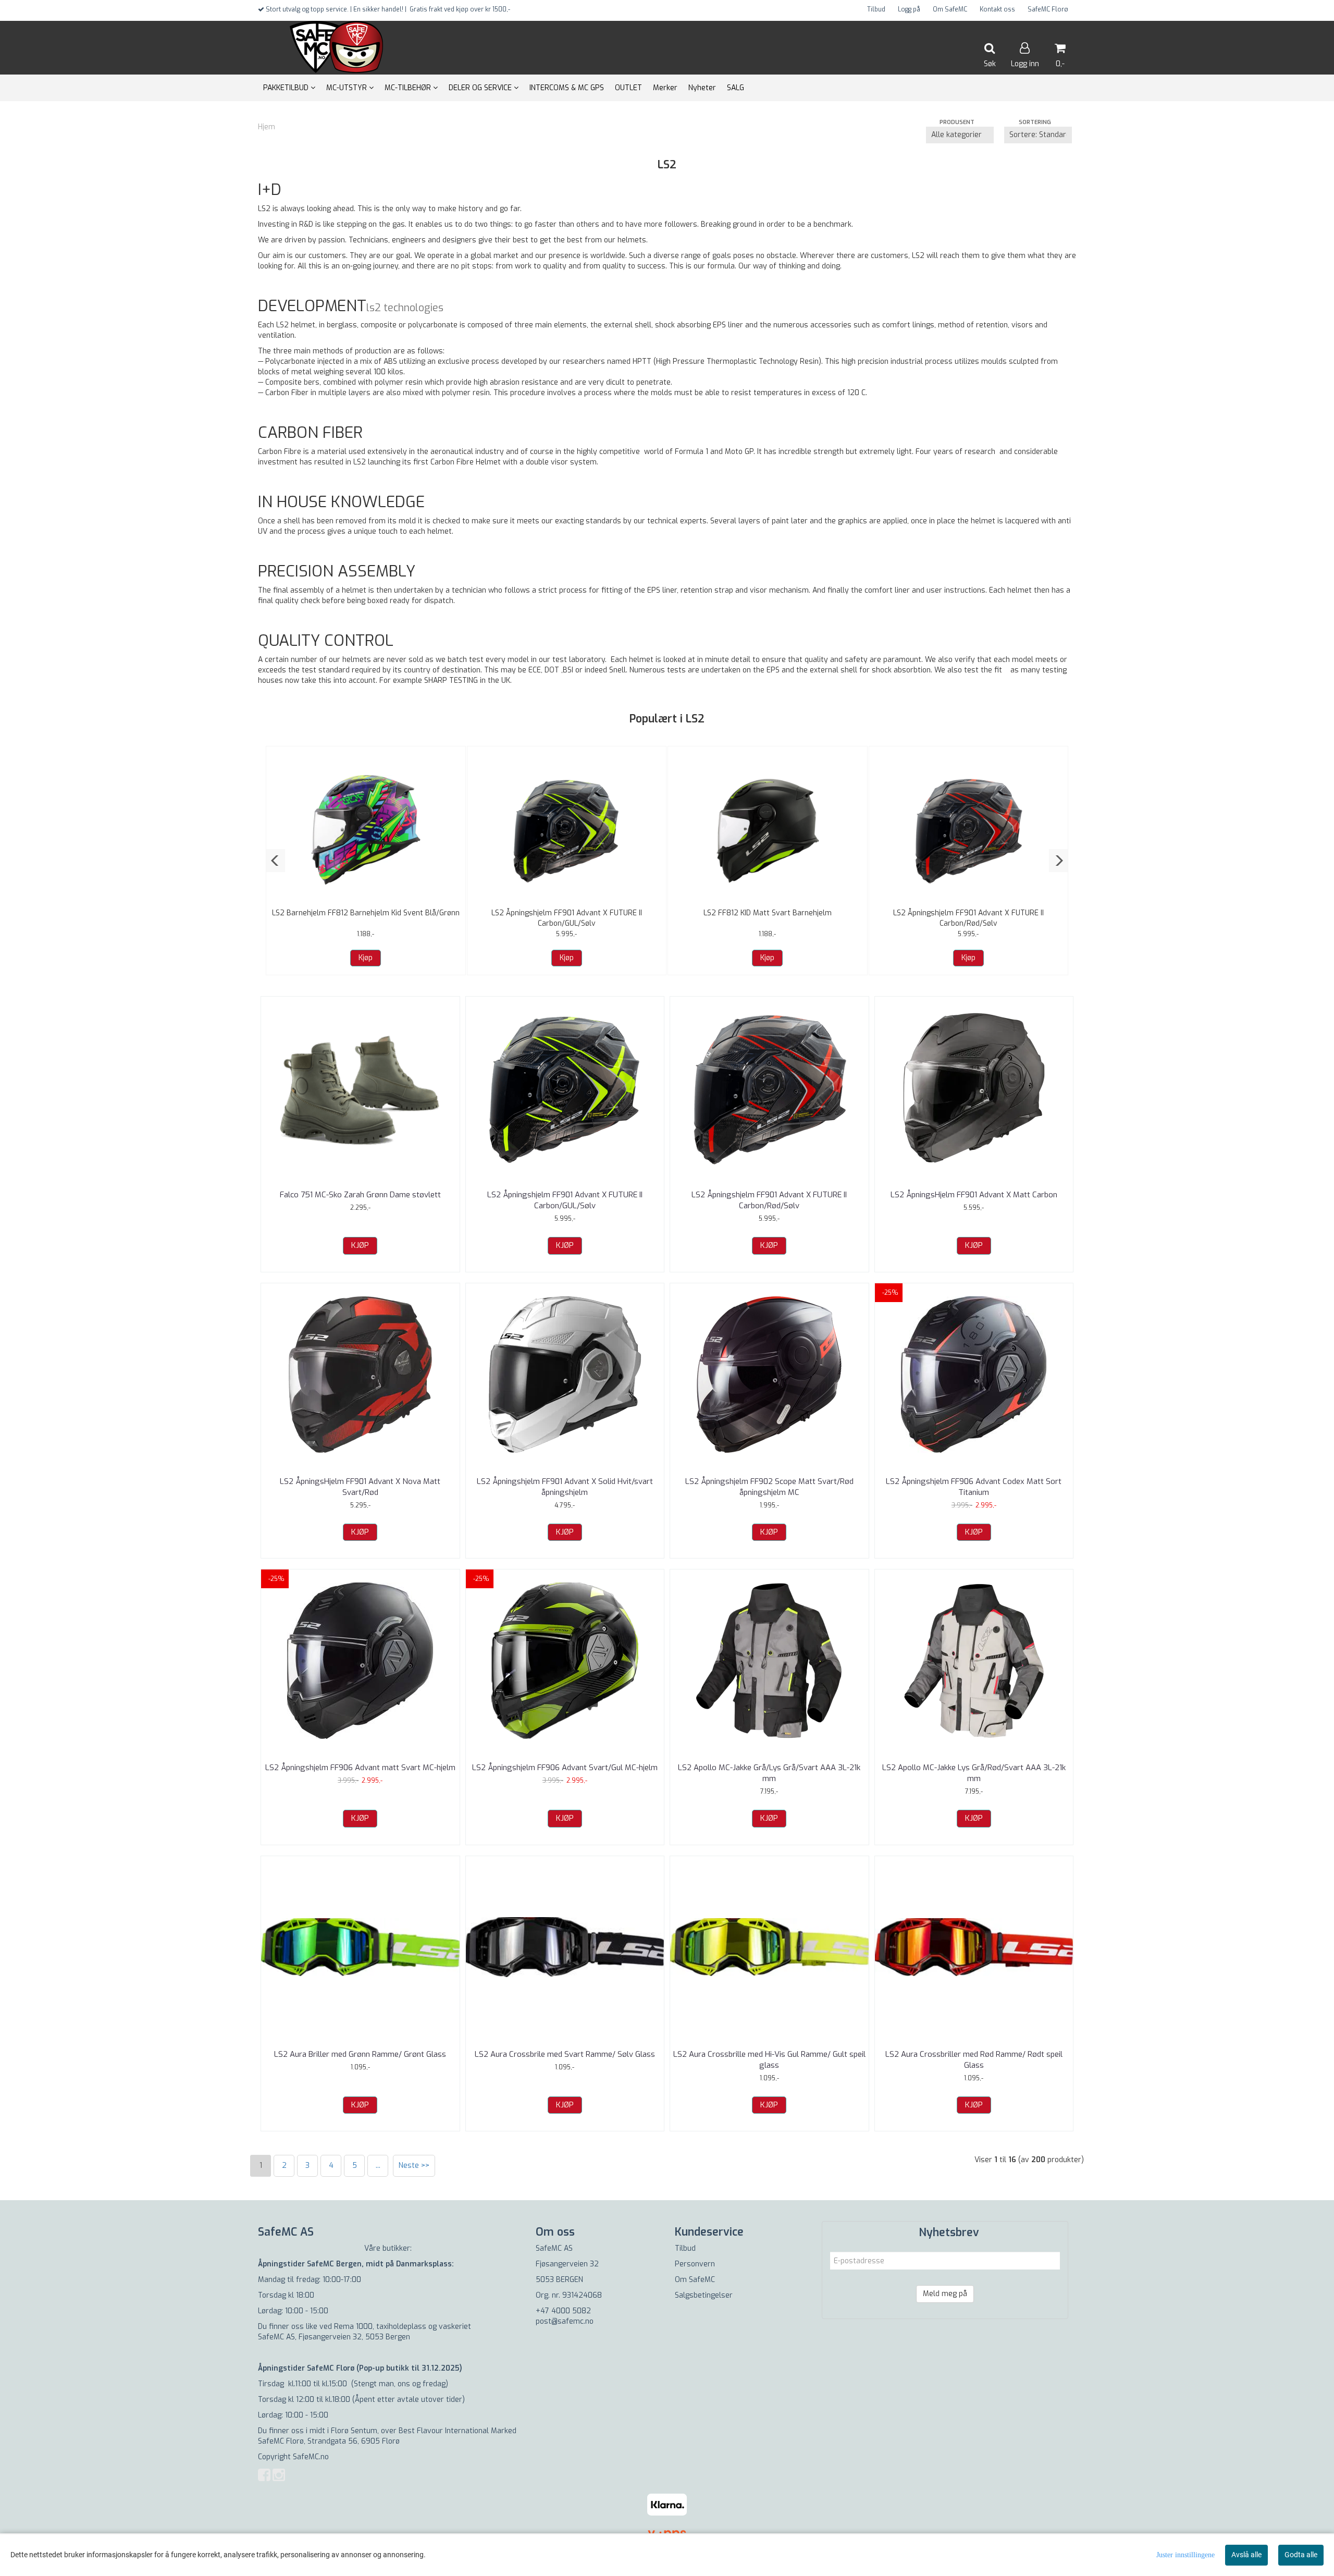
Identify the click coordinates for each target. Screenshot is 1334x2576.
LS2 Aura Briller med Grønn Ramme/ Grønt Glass (360, 2054)
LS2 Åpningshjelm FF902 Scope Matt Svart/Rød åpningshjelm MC (769, 1487)
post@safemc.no (565, 2321)
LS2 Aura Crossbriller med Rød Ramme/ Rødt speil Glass (974, 2060)
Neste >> (414, 2166)
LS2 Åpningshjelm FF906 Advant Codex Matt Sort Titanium (974, 1487)
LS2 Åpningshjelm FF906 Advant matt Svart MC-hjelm (360, 1768)
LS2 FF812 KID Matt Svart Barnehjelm (768, 913)
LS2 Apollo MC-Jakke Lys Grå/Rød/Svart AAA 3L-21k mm (974, 1773)
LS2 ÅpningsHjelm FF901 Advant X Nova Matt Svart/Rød (360, 1487)
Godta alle (1301, 2555)
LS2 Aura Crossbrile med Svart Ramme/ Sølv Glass (565, 2054)
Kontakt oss (997, 9)
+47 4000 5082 (563, 2311)
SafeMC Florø (1048, 9)
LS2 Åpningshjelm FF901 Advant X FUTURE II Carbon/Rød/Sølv (968, 918)
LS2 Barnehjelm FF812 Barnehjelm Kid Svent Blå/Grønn (366, 913)
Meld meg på (945, 2294)
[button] (275, 861)
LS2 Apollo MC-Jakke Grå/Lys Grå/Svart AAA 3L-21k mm (769, 1773)
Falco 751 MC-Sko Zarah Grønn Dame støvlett (360, 1195)
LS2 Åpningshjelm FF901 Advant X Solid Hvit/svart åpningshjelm (565, 1487)
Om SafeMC (950, 9)
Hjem (267, 127)
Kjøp (366, 958)
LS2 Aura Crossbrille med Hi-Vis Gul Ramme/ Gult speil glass (769, 2060)
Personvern (695, 2264)
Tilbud (876, 9)
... (378, 2166)
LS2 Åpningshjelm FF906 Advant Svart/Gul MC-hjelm (565, 1768)
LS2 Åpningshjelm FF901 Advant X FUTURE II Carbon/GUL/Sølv (567, 918)
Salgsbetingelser (704, 2295)
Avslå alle (1246, 2555)
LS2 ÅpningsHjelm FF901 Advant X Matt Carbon (974, 1195)
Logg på (909, 9)
